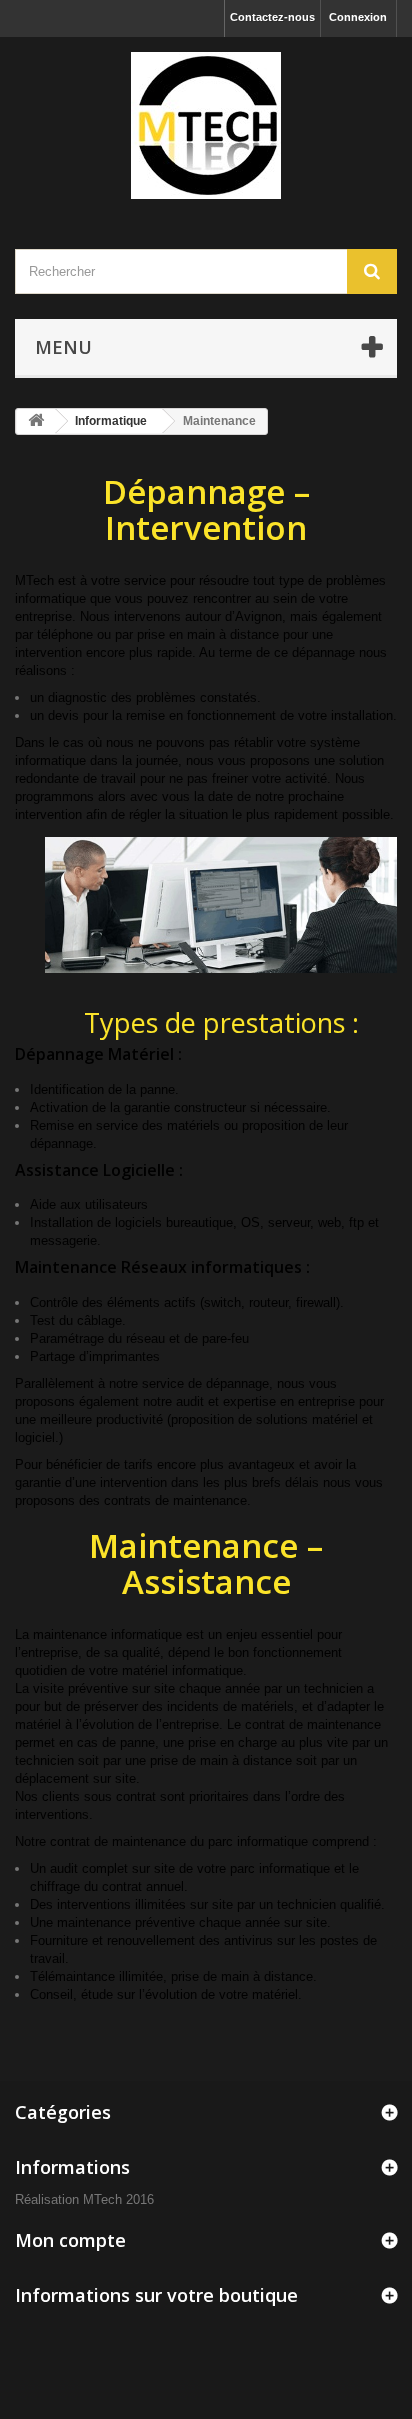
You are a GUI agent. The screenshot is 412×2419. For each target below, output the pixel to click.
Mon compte (70, 2240)
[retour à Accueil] (36, 421)
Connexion (358, 17)
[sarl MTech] (206, 125)
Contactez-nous (272, 17)
